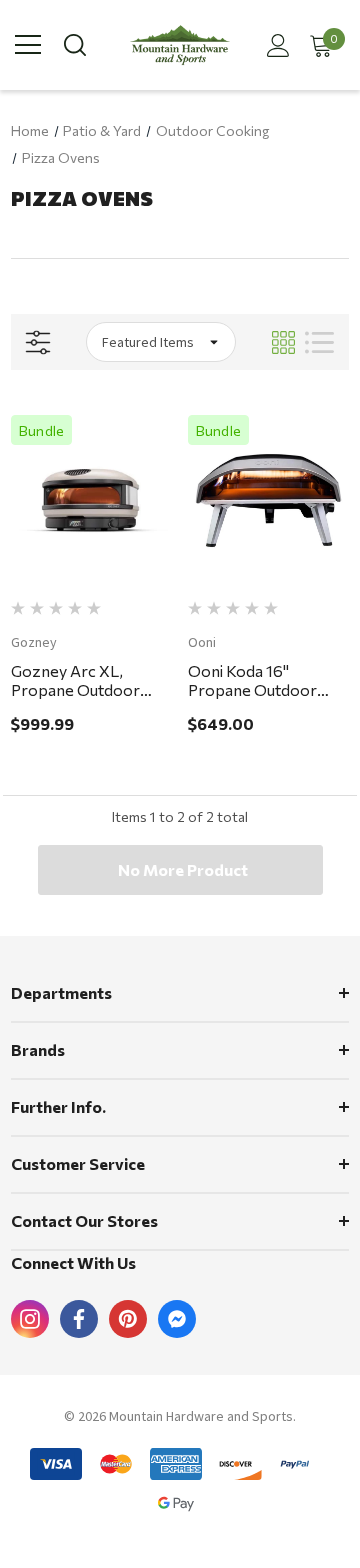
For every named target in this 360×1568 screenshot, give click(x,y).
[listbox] (161, 342)
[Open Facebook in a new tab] (79, 1319)
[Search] (73, 45)
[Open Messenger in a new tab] (177, 1319)
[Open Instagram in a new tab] (30, 1319)
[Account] (274, 45)
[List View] (319, 342)
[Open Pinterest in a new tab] (128, 1319)
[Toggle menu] (28, 45)
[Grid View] (283, 342)
